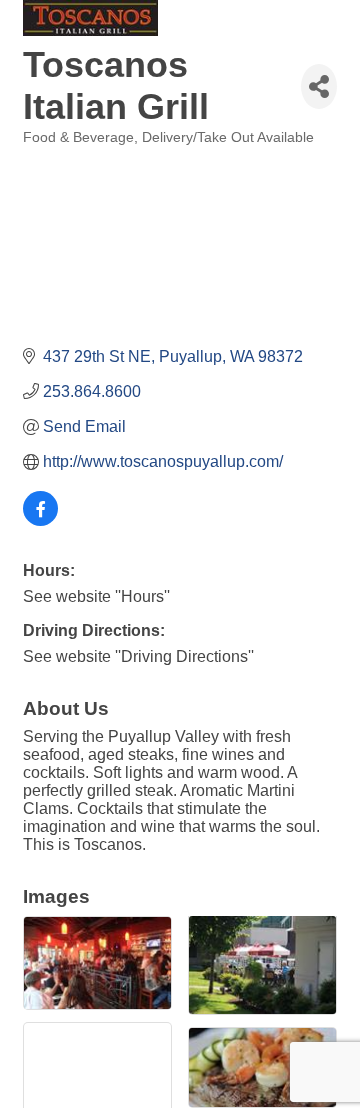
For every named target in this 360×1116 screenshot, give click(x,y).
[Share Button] (319, 86)
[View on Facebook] (40, 520)
